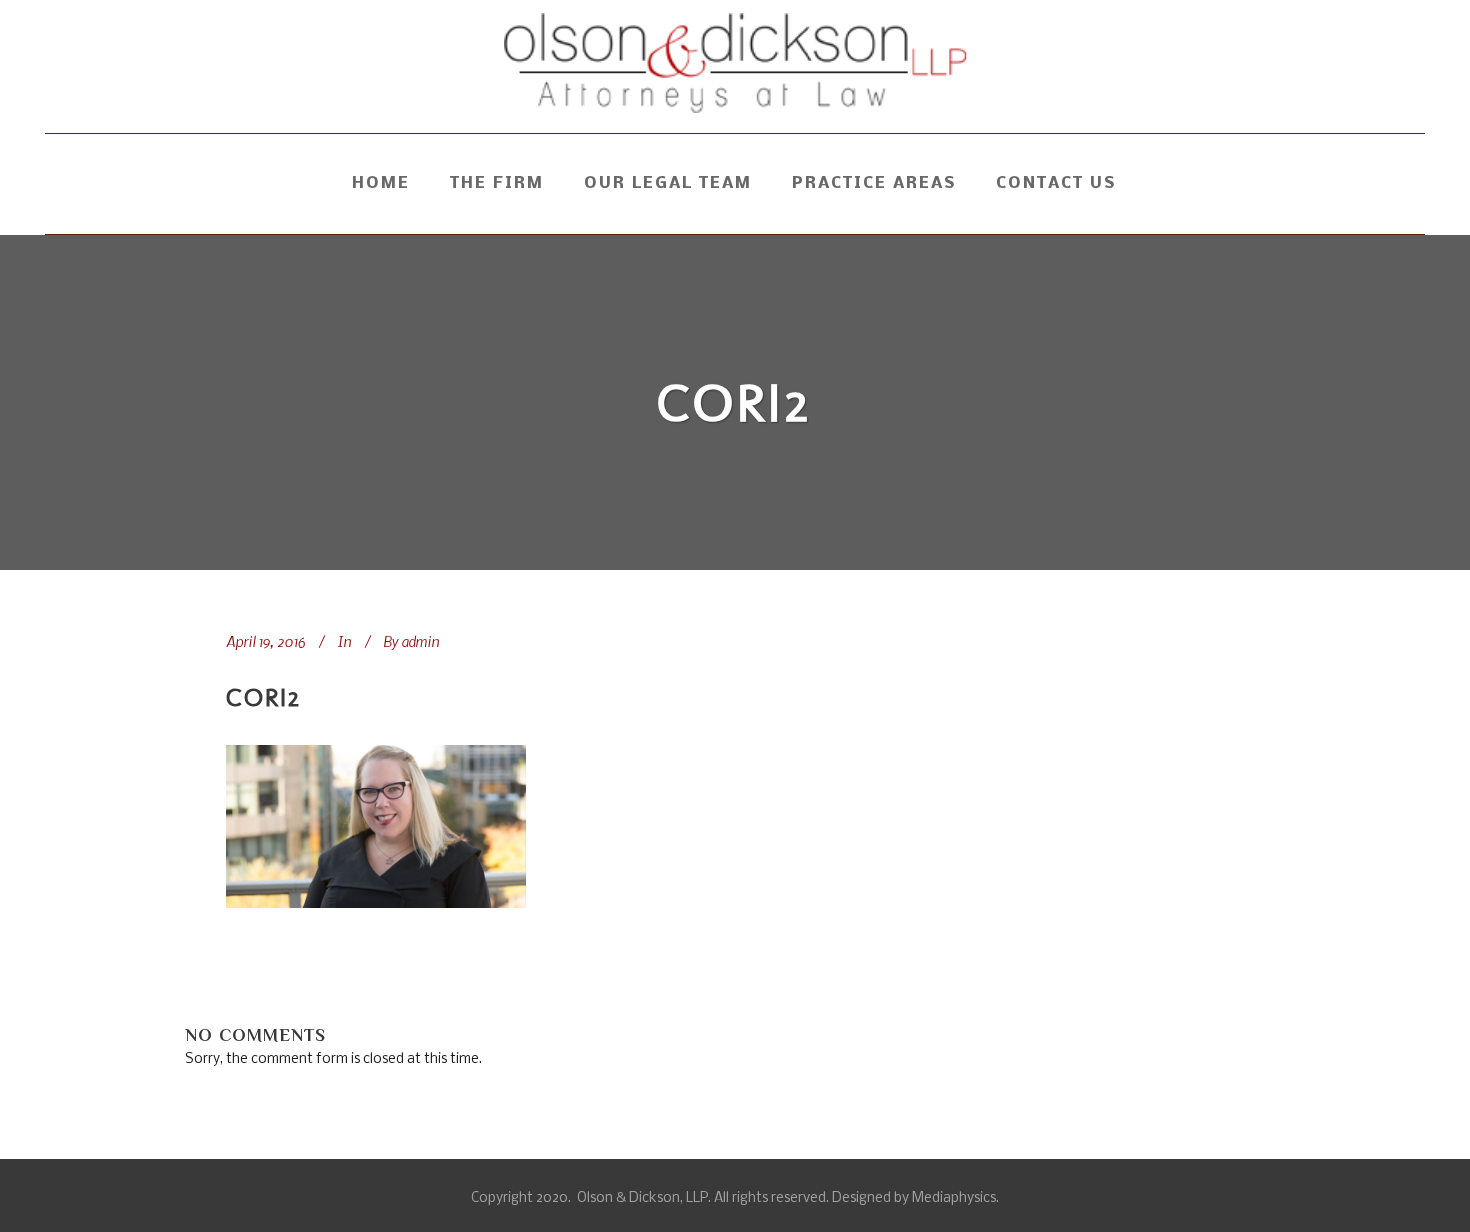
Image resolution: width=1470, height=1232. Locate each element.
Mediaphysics (954, 1198)
